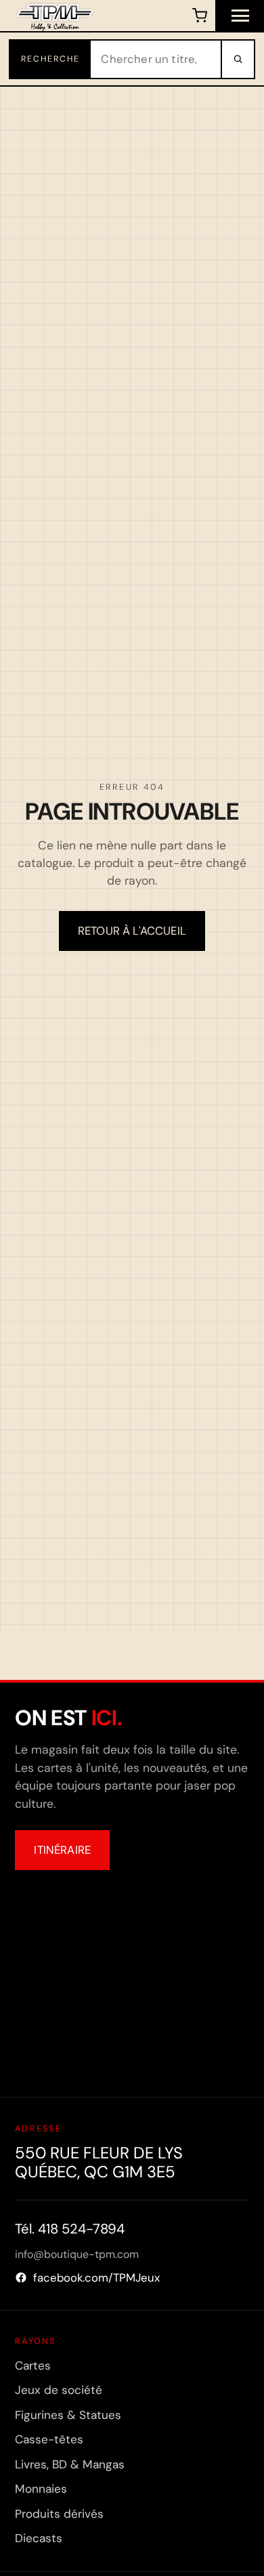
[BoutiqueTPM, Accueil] (55, 16)
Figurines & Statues (68, 2415)
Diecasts (39, 2538)
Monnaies (41, 2489)
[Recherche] (237, 59)
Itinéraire (62, 1850)
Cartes (33, 2366)
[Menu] (240, 16)
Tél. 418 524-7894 (70, 2229)
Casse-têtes (49, 2439)
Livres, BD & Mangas (70, 2464)
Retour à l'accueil (132, 931)
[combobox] (156, 59)
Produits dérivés (59, 2514)
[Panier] (199, 16)
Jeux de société (59, 2390)
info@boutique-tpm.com (77, 2254)
